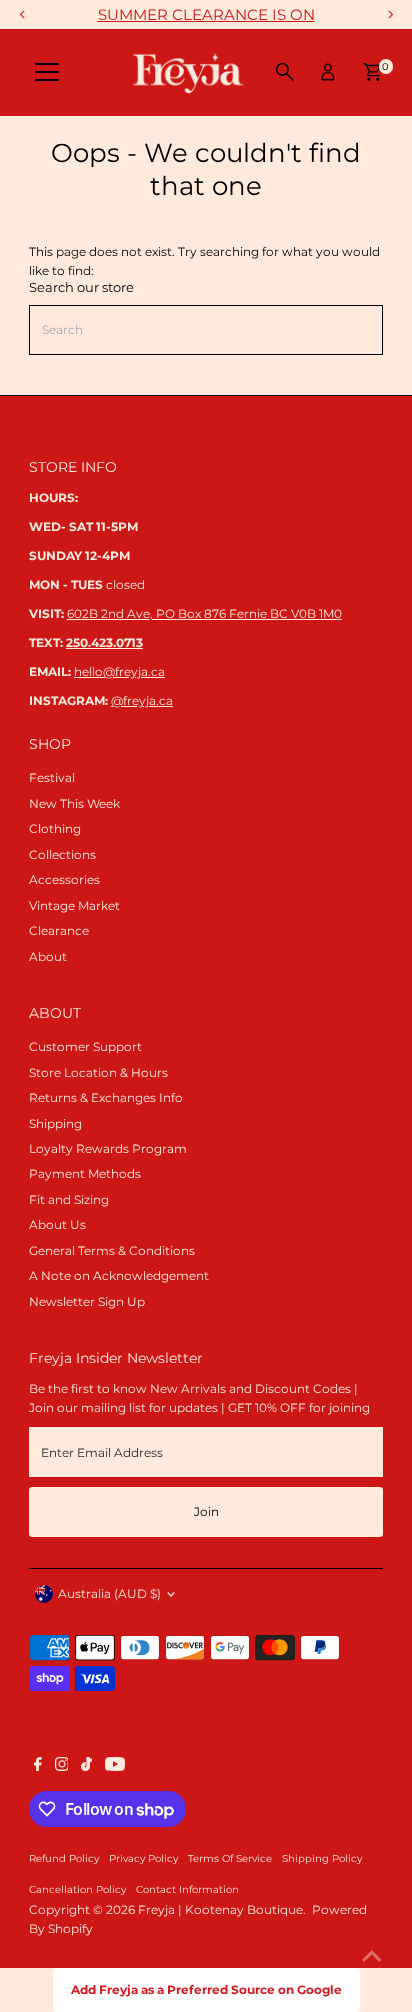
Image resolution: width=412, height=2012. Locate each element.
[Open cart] (372, 72)
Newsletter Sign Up (87, 1301)
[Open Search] (285, 72)
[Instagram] (62, 1767)
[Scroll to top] (372, 1957)
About (48, 956)
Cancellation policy (77, 1889)
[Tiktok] (86, 1767)
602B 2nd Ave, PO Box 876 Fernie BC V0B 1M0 (204, 613)
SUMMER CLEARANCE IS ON (206, 14)
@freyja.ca (142, 700)
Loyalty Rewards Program (108, 1148)
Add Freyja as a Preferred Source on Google (206, 1989)
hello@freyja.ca (119, 671)
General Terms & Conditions (112, 1250)
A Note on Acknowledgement (119, 1275)
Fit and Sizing (69, 1199)
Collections (62, 854)
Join (206, 1511)
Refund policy (64, 1858)
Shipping (55, 1123)
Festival (52, 777)
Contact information (187, 1889)
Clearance (59, 930)
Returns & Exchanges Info (106, 1097)
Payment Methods (85, 1173)
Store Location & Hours (98, 1072)
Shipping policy (322, 1858)
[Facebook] (38, 1767)
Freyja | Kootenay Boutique (220, 1909)
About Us (57, 1224)
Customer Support (85, 1046)
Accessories (64, 879)
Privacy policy (143, 1858)
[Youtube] (115, 1767)
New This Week (74, 803)
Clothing (55, 828)
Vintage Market (74, 905)
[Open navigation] (47, 72)
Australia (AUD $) (109, 1593)
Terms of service (230, 1858)
